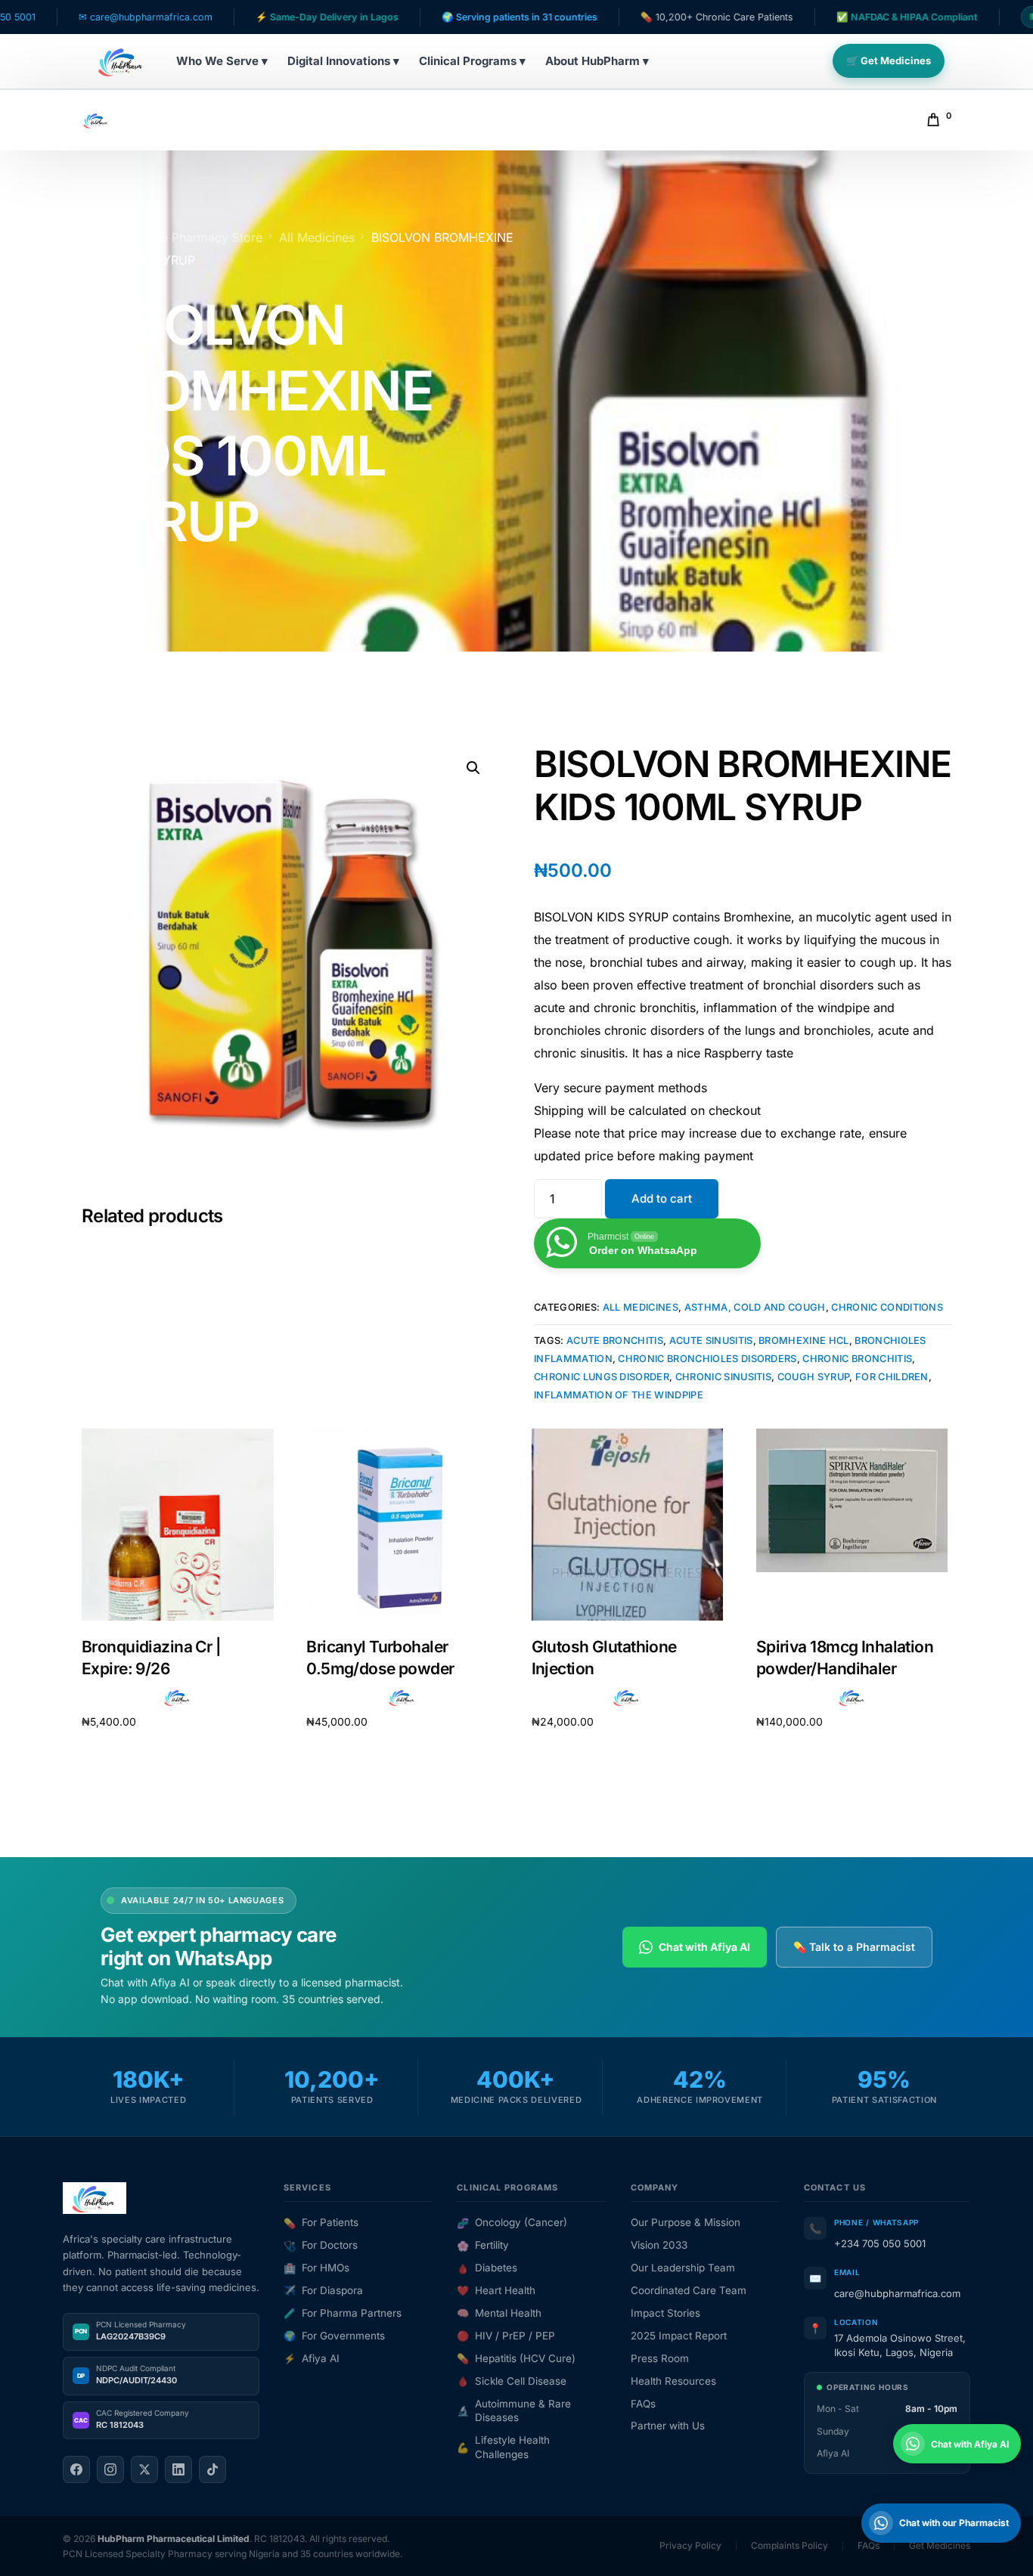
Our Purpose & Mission (686, 2222)
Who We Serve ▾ (222, 61)
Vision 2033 (659, 2245)
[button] (473, 768)
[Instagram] (110, 2469)
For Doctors (321, 2245)
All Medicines (641, 1307)
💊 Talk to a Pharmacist (854, 1947)
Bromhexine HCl (803, 1341)
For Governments (334, 2336)
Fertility (483, 2245)
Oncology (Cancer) (512, 2222)
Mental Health (499, 2313)
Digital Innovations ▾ (343, 61)
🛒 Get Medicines (889, 60)
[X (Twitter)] (144, 2469)
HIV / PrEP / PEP (506, 2336)
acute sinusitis (711, 1341)
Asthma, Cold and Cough (755, 1307)
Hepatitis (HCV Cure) (516, 2358)
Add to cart (662, 1198)
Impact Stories (665, 2313)
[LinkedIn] (178, 2469)
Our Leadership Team (683, 2268)
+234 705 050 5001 (880, 2243)
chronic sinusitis (723, 1377)
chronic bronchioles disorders (707, 1359)
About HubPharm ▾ (597, 61)
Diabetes (487, 2268)
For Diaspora (323, 2290)
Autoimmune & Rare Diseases (514, 2411)
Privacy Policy (690, 2545)
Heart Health (496, 2290)
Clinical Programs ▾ (472, 61)
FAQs (643, 2404)
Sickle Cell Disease (512, 2381)
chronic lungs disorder (602, 1377)
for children (892, 1377)
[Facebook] (76, 2469)
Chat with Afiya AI (704, 1947)
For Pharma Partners (343, 2313)
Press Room (660, 2358)
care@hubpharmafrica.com (897, 2293)
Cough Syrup (814, 1377)
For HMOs (316, 2268)
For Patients (321, 2222)
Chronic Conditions (887, 1307)
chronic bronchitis (857, 1359)
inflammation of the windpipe (619, 1395)
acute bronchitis (615, 1341)
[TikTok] (212, 2469)
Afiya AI (312, 2358)
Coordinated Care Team (689, 2290)
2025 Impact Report (679, 2336)
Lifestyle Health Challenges (503, 2447)
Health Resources (673, 2381)
